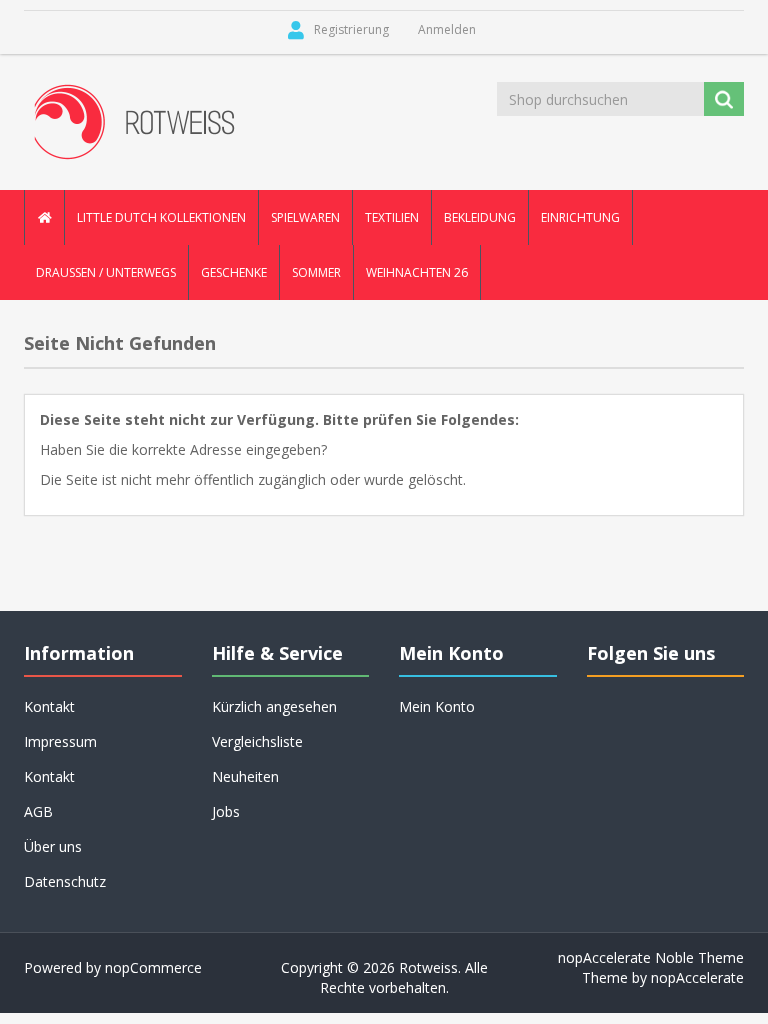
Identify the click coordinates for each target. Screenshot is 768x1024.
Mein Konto (437, 706)
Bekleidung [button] (480, 217)
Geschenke (234, 272)
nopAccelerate (697, 977)
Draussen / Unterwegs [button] (106, 272)
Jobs (226, 811)
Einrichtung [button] (580, 217)
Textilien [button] (392, 217)
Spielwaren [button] (305, 217)
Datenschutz (65, 881)
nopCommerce (153, 967)
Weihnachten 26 (417, 272)
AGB (38, 811)
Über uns (53, 846)
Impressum (60, 741)
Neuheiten (245, 776)
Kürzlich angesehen (274, 706)
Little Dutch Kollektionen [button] (161, 217)
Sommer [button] (316, 272)
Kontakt (49, 776)
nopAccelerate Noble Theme (651, 957)
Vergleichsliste (257, 741)
